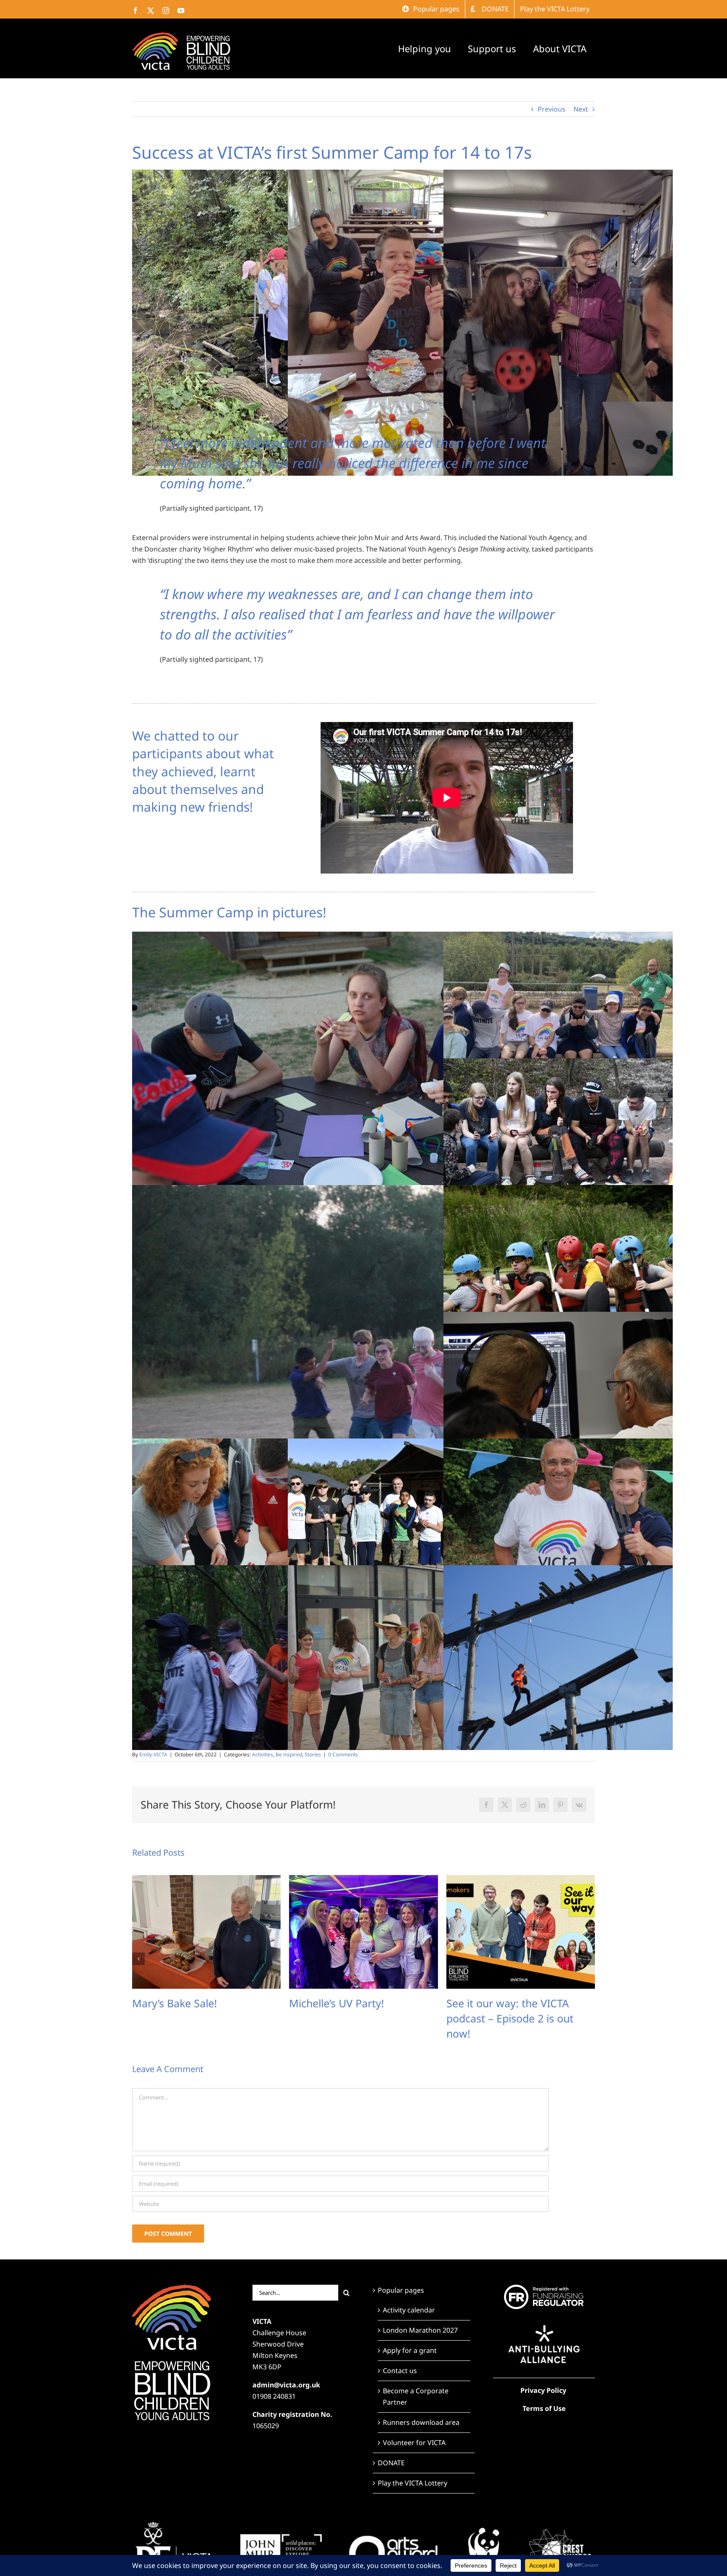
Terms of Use (544, 2408)
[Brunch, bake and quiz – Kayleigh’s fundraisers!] (363, 1880)
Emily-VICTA (153, 1754)
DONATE (391, 2463)
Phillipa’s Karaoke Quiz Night (516, 2003)
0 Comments (343, 1754)
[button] (138, 1959)
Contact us (400, 2371)
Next (581, 109)
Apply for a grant (410, 2350)
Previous (552, 109)
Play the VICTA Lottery (413, 2483)
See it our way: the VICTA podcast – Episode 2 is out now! (196, 2018)
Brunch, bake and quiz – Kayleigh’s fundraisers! (348, 2011)
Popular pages (401, 2290)
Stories (313, 1754)
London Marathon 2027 (420, 2330)
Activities (263, 1754)
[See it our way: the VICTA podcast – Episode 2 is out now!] (206, 1880)
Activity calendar (409, 2310)
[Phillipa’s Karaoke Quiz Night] (521, 1880)
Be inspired (289, 1754)
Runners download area (421, 2422)
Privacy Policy (543, 2390)
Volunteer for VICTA (414, 2443)
